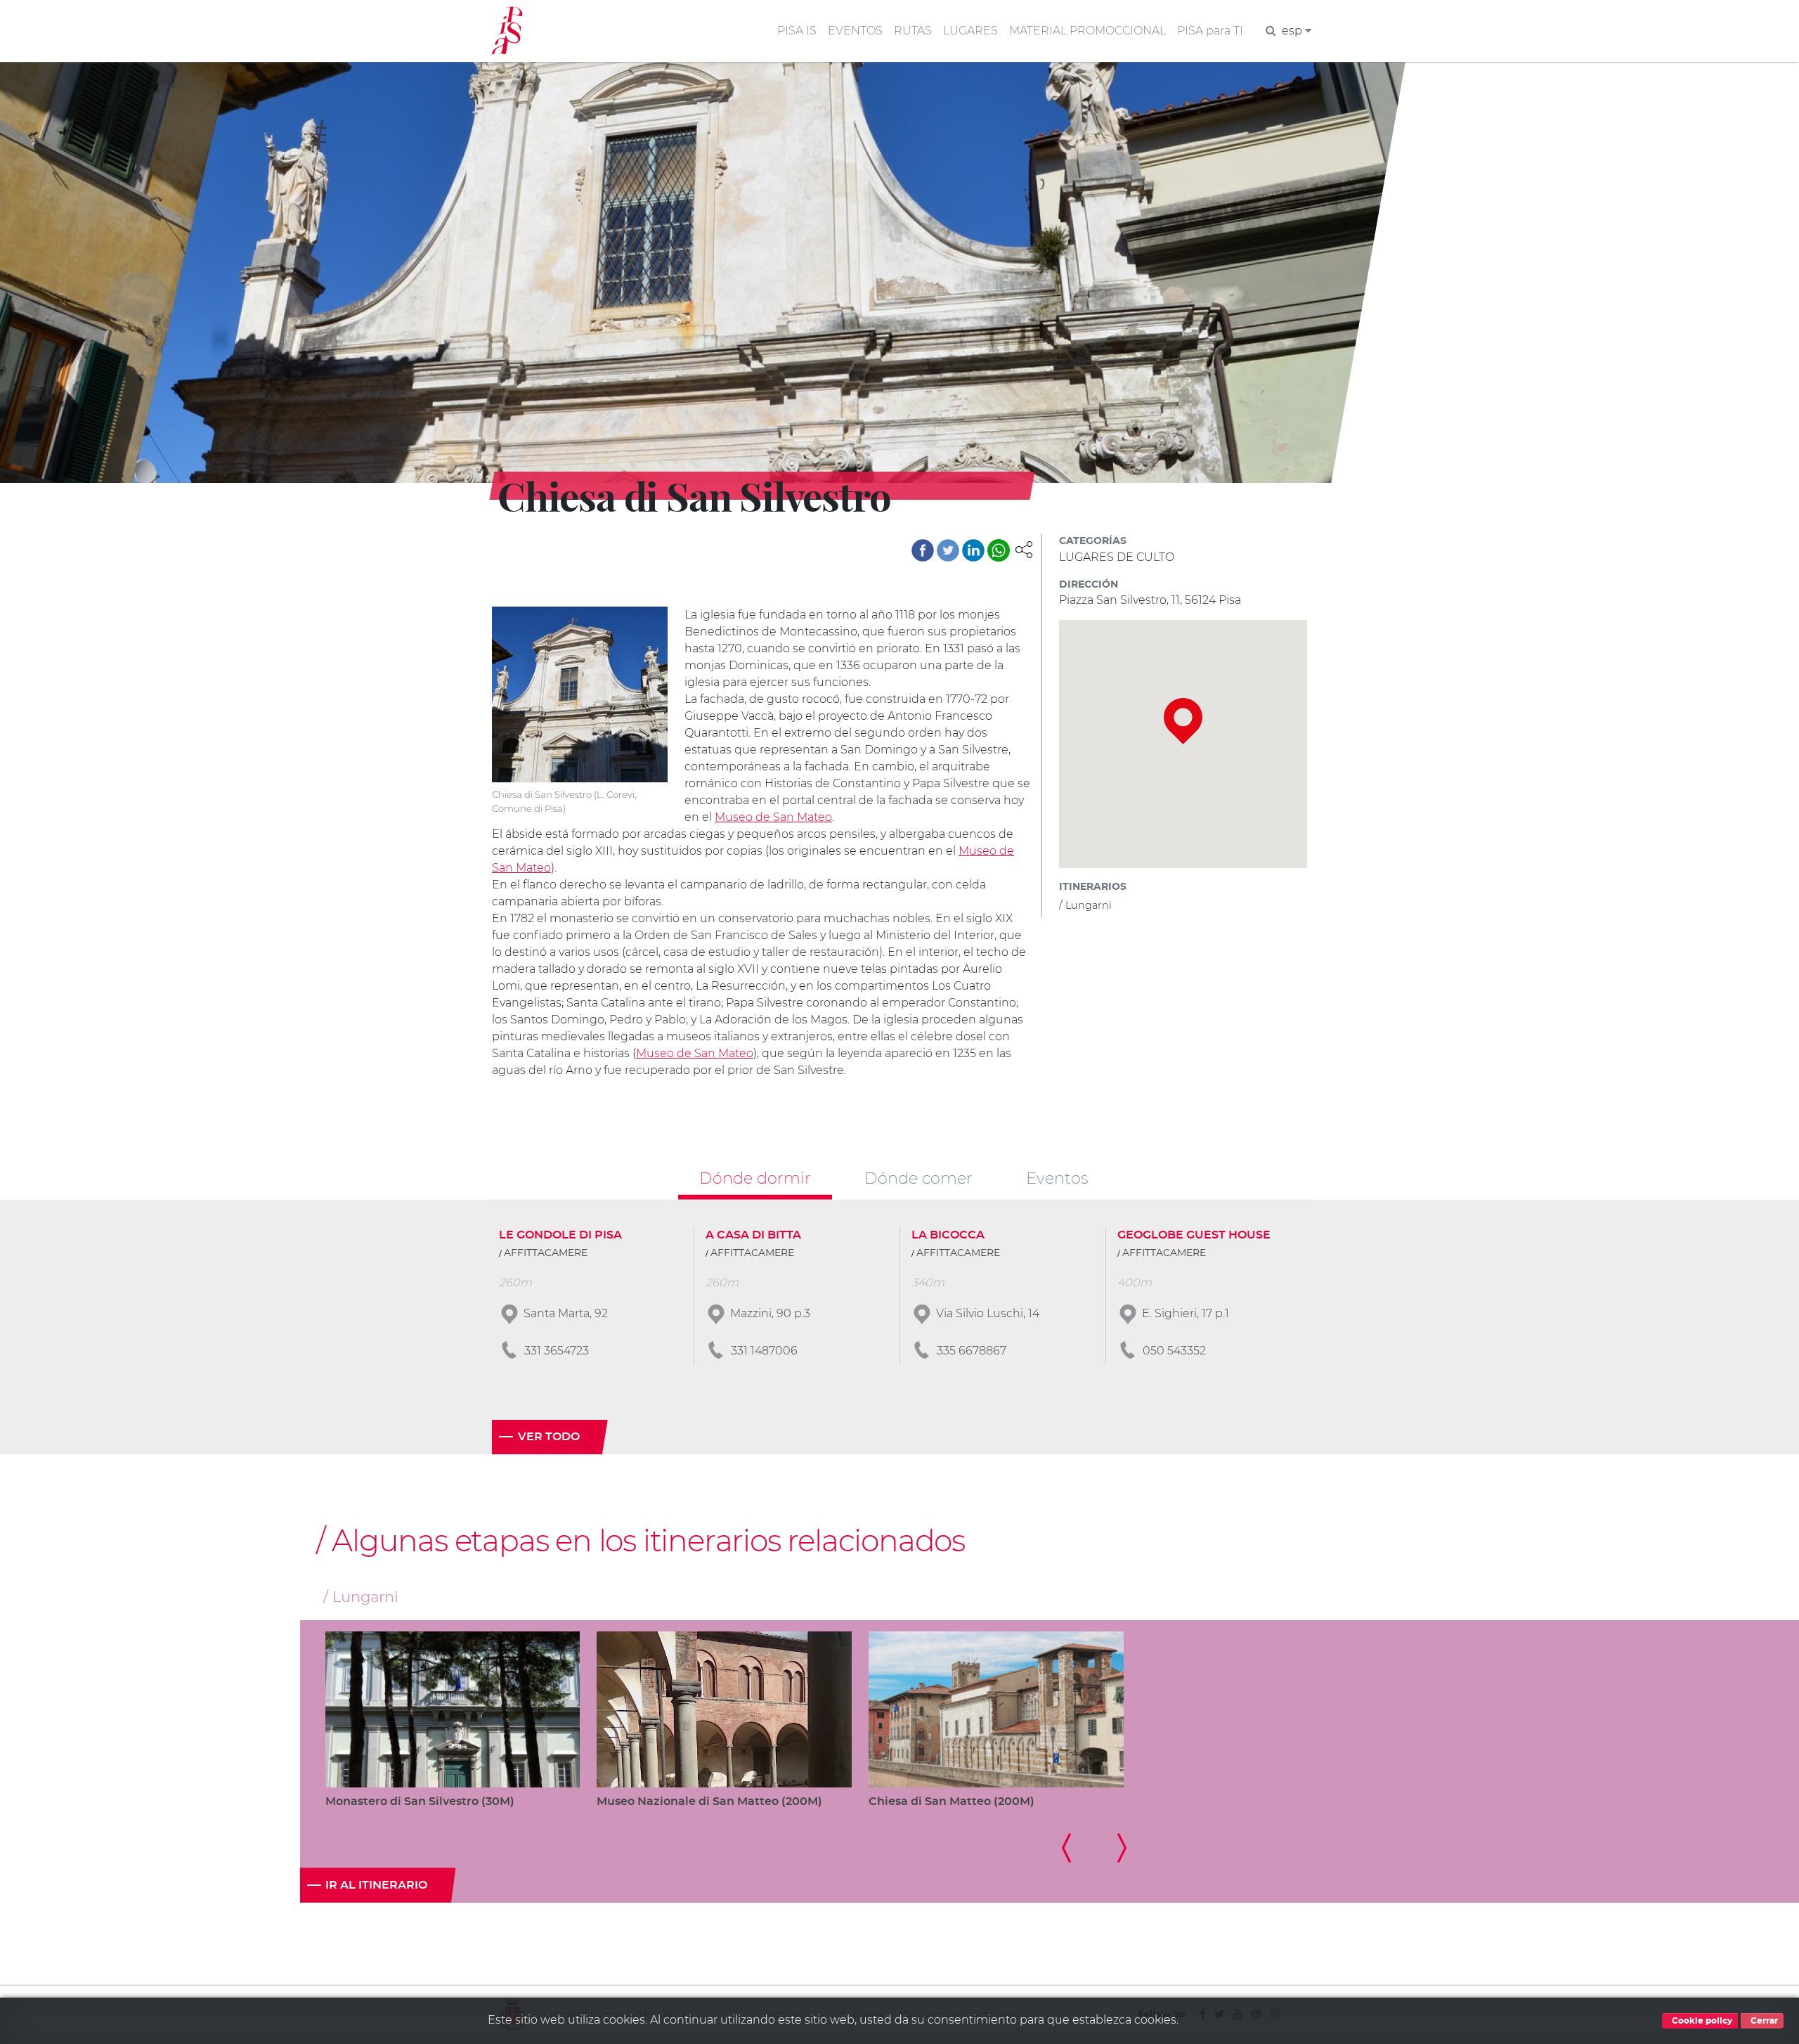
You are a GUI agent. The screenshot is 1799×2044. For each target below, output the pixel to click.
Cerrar (1763, 2021)
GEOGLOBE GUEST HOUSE (1194, 1235)
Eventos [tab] (1057, 1178)
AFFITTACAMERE (546, 1253)
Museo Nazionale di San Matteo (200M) (709, 1802)
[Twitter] (948, 550)
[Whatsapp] (999, 550)
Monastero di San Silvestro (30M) (420, 1802)
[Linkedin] (973, 550)
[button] (1024, 549)
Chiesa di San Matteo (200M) (952, 1802)
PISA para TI (1210, 31)
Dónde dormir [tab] (755, 1178)
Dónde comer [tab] (918, 1178)
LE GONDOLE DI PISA (560, 1235)
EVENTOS (855, 31)
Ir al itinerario (376, 1885)
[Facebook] (923, 550)
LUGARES (970, 31)
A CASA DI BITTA (753, 1235)
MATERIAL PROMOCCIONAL (1087, 31)
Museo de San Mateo (773, 817)
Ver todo (549, 1437)
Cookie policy (1701, 2021)
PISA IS (797, 31)
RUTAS (913, 31)
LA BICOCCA (948, 1235)
